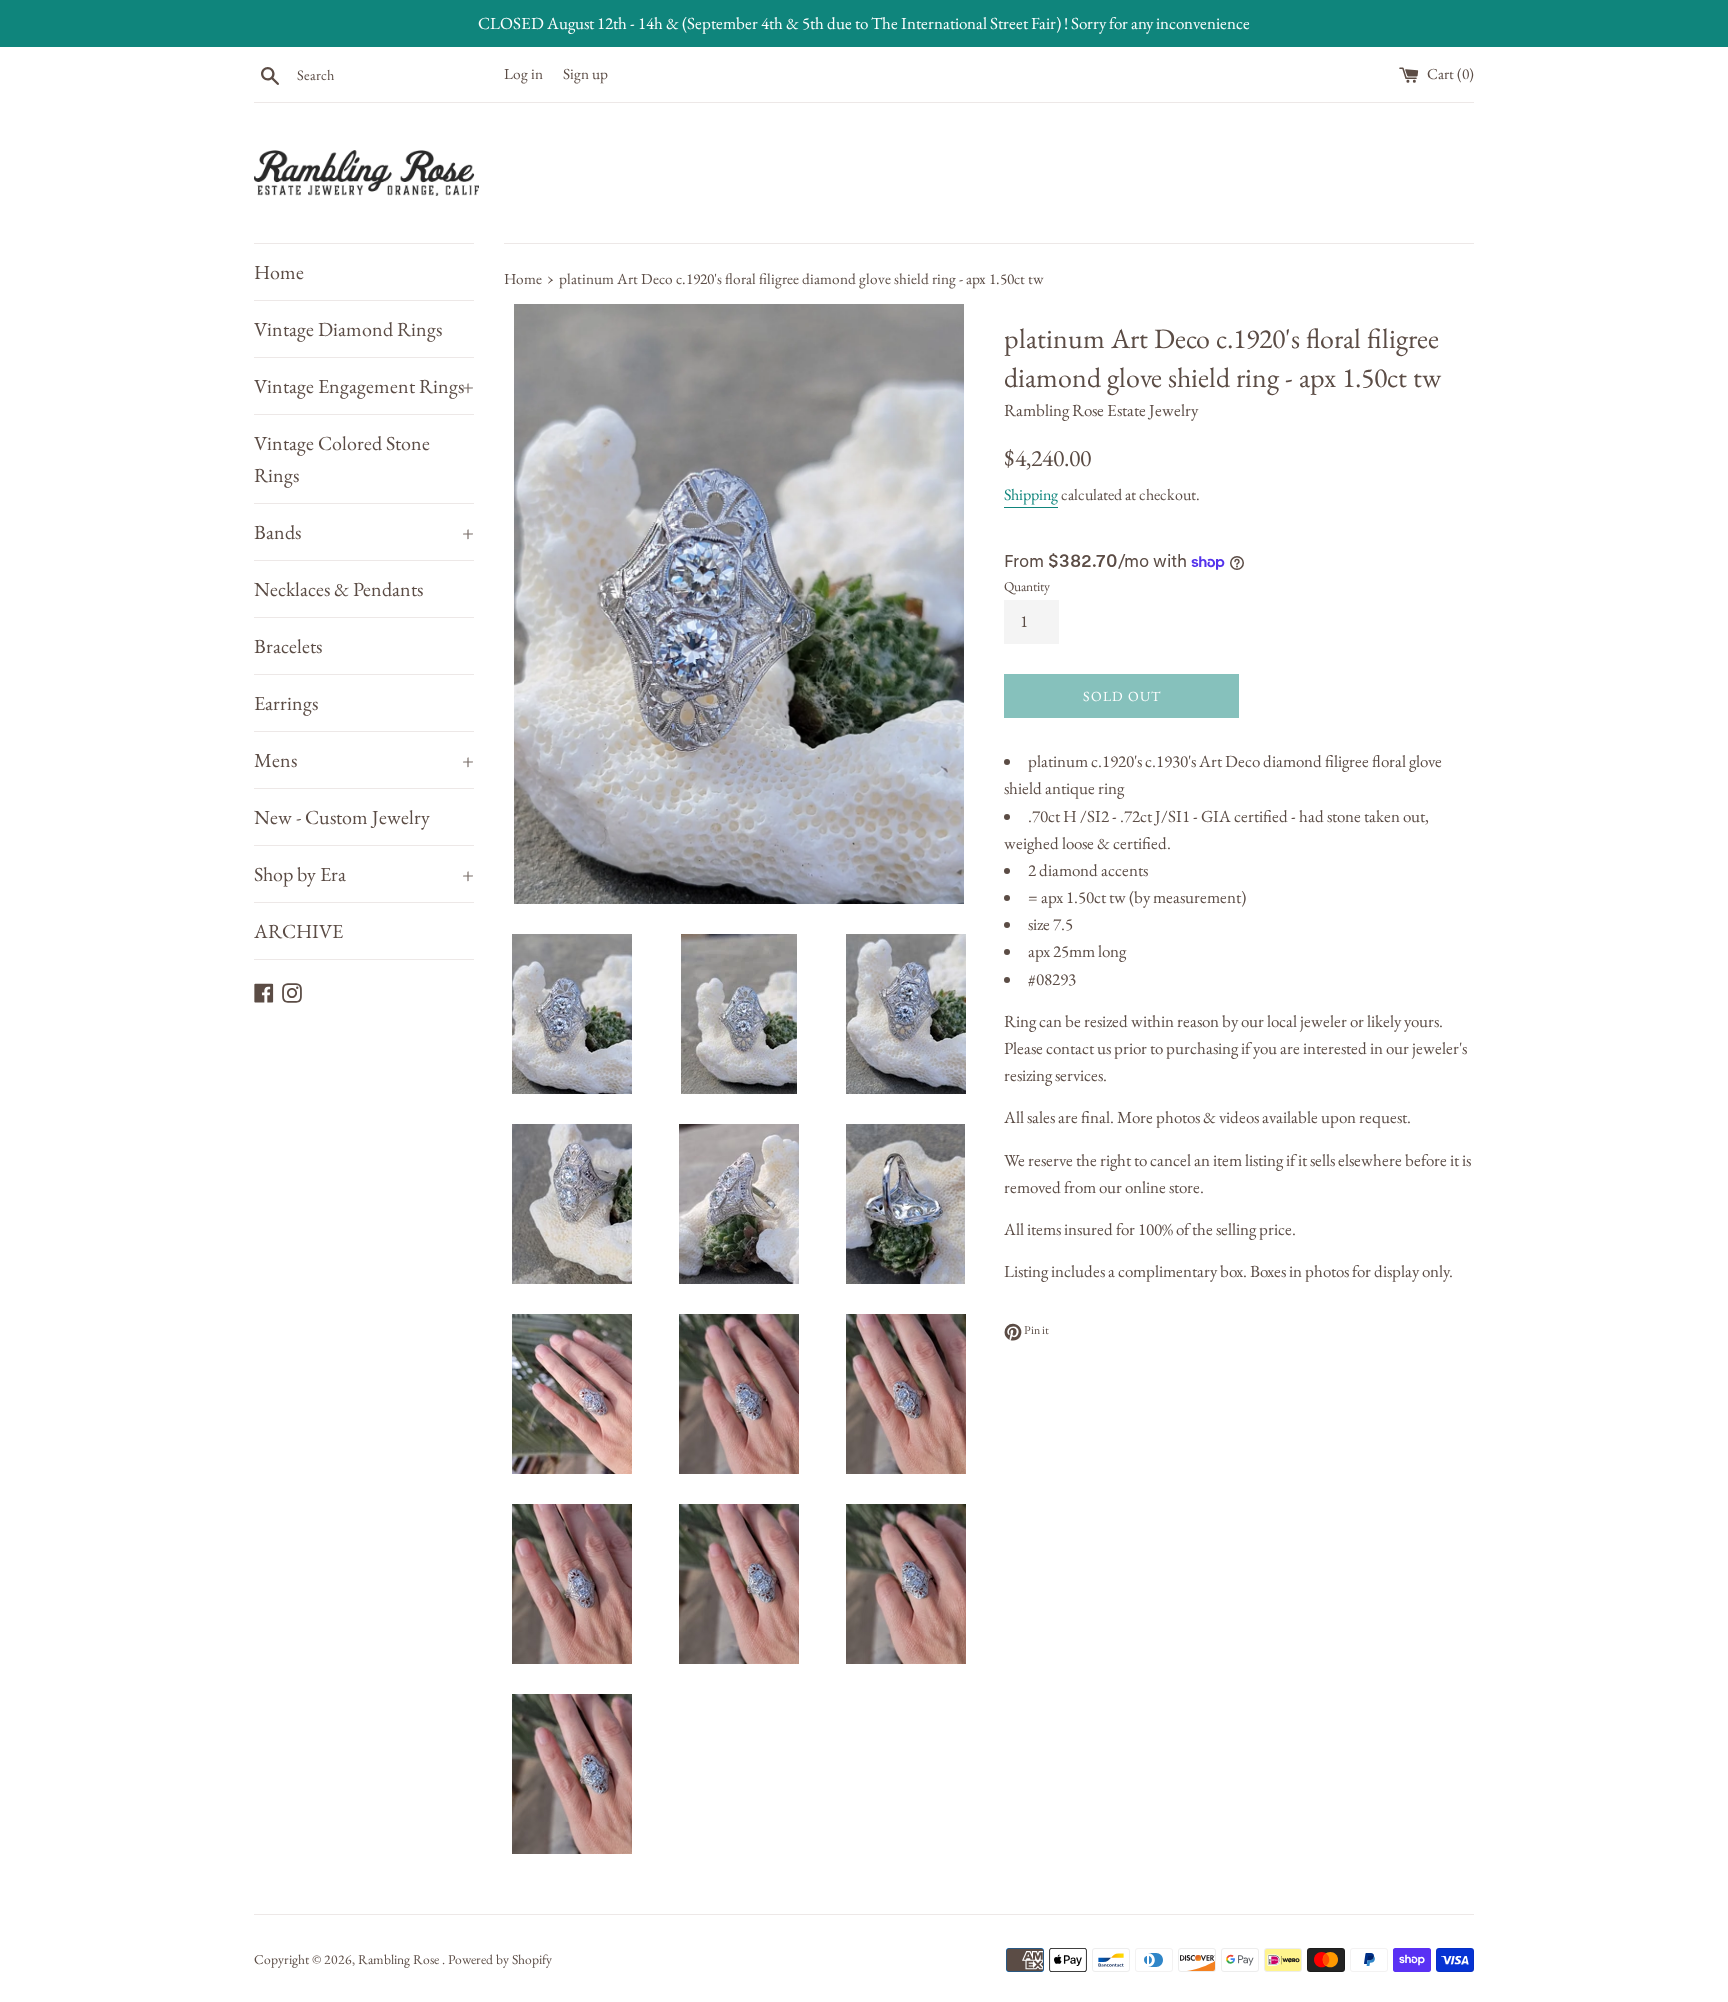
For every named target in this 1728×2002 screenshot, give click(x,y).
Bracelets (288, 646)
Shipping (1031, 494)
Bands (364, 532)
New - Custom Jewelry (342, 817)
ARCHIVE (298, 931)
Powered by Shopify (500, 1959)
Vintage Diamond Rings (348, 329)
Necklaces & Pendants (338, 589)
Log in (523, 74)
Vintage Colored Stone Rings (342, 459)
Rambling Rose (400, 1959)
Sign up (585, 74)
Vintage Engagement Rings (364, 386)
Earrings (286, 703)
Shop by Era (364, 874)
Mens (364, 760)
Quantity (1027, 586)
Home (279, 272)
